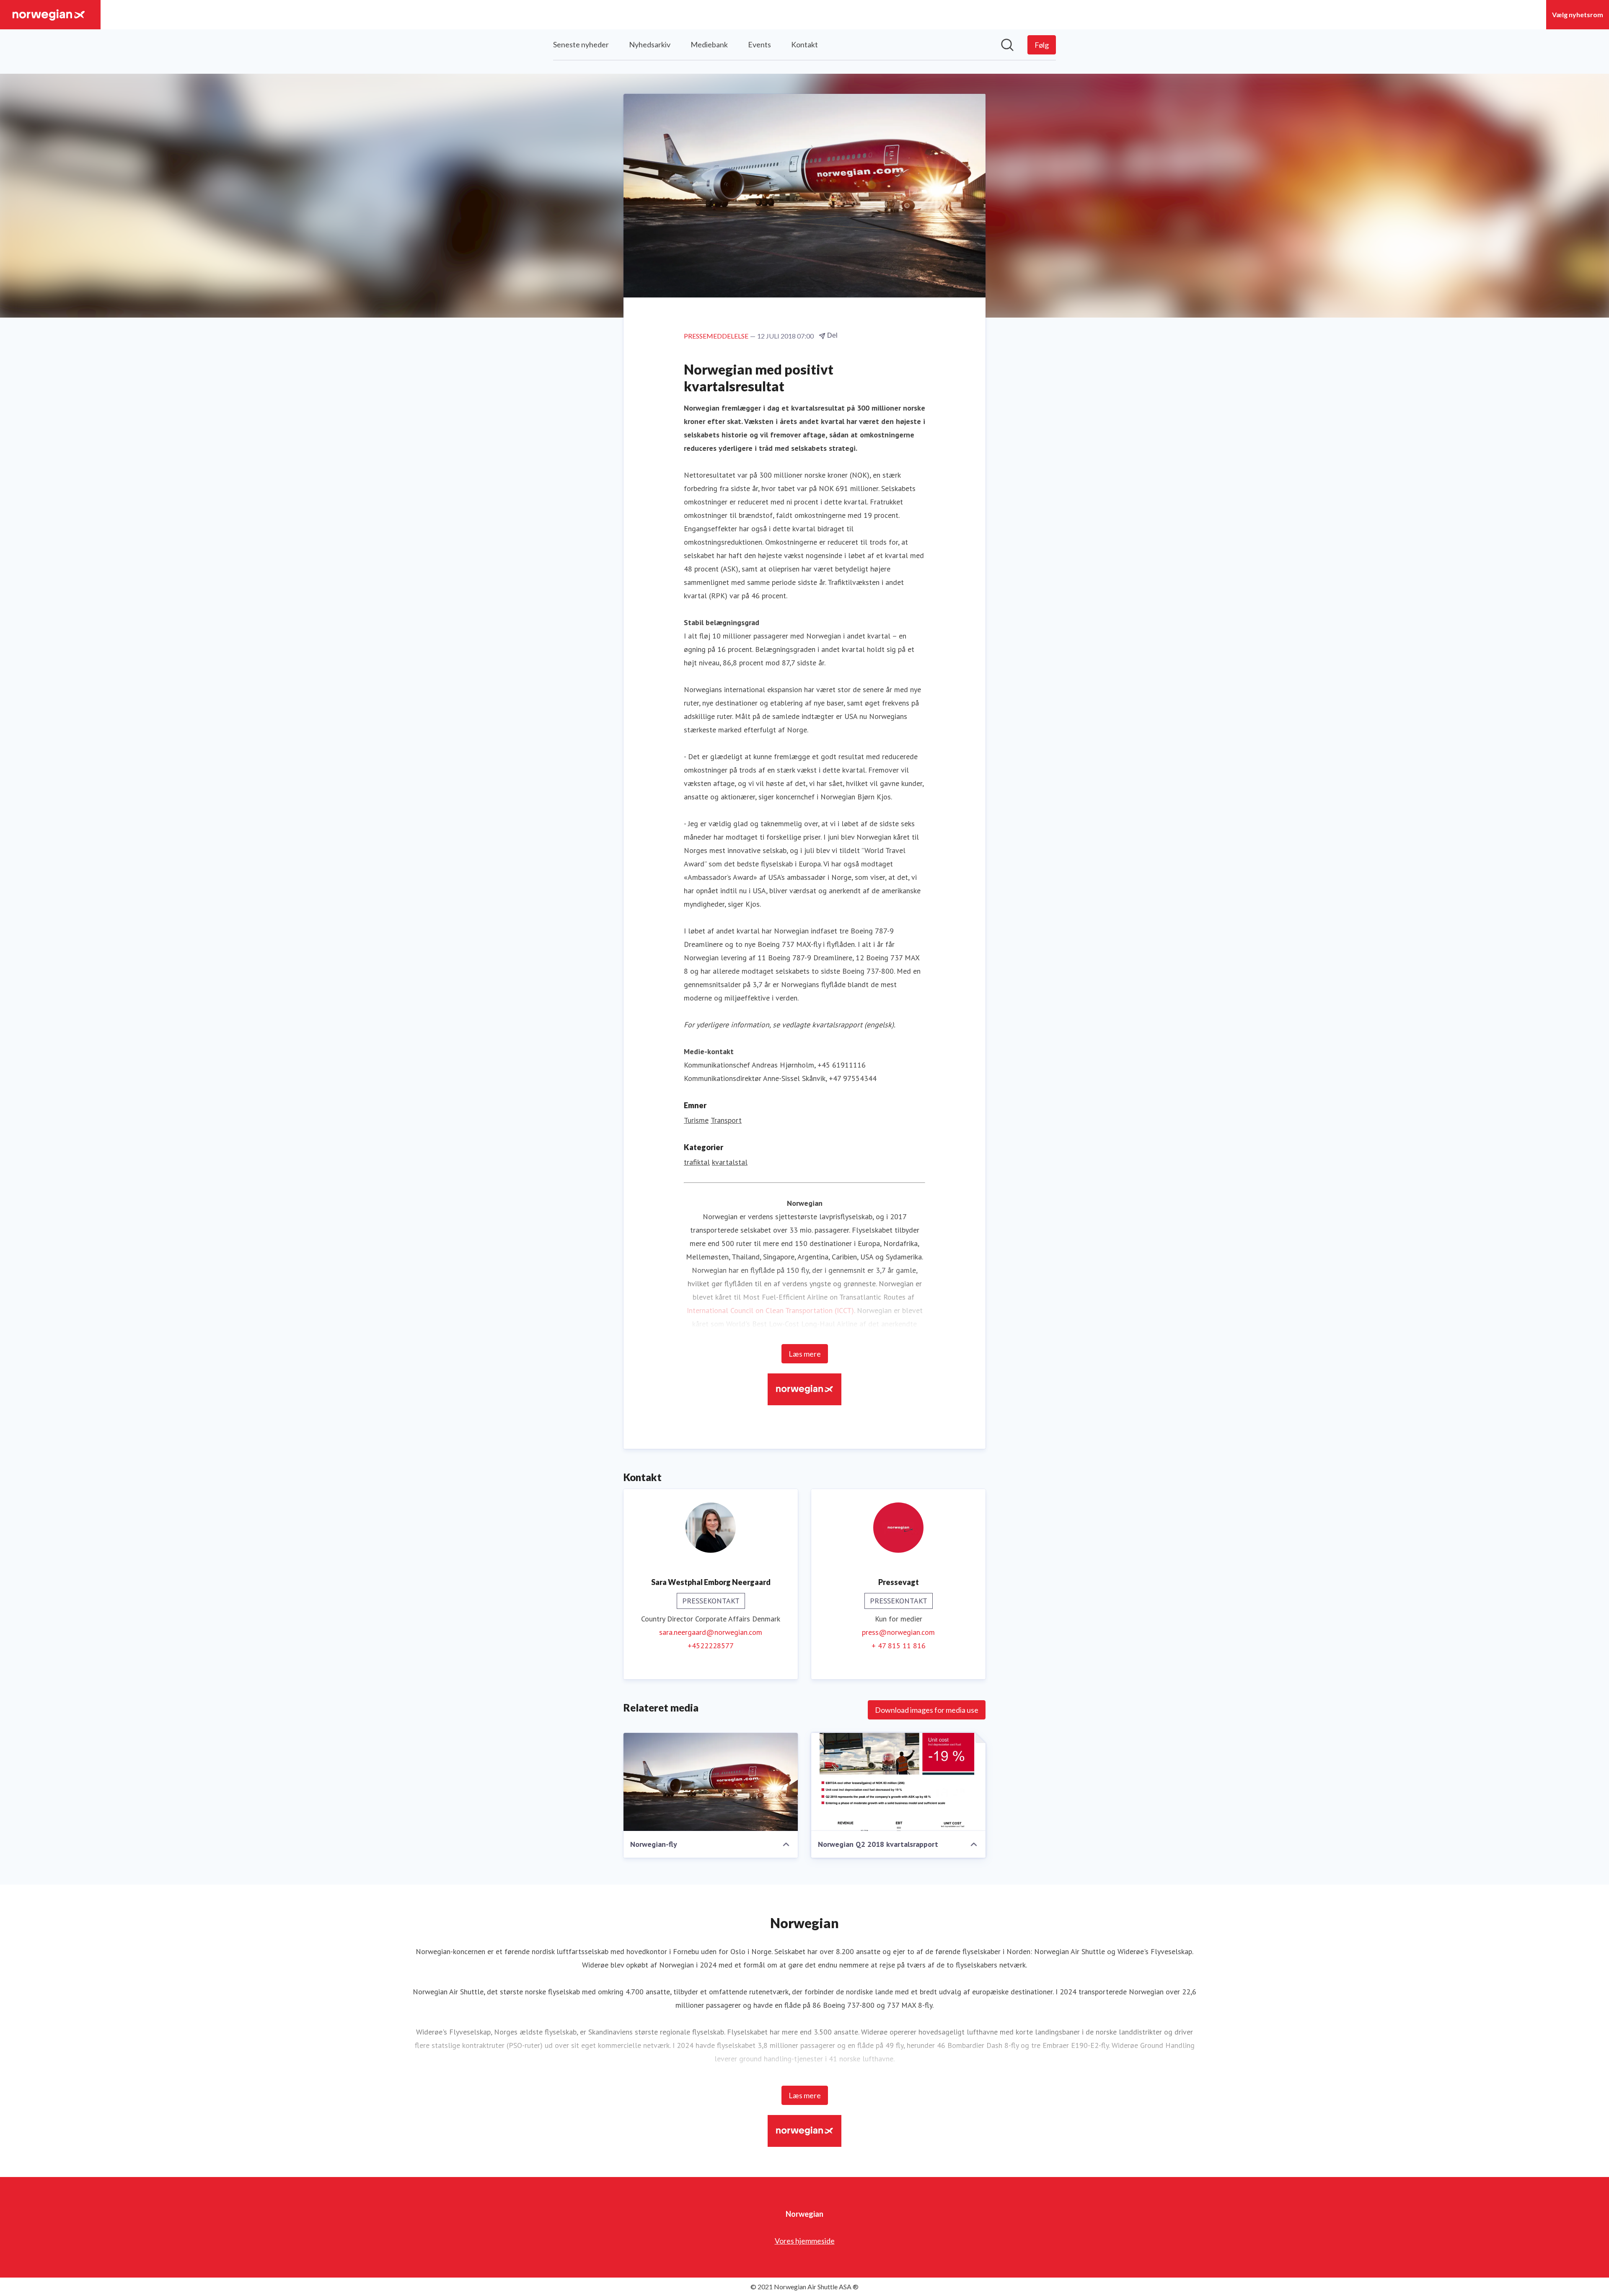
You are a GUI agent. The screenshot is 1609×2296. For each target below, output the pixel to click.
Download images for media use (927, 1710)
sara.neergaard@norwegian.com (711, 1632)
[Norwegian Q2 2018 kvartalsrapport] (898, 1782)
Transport (726, 1120)
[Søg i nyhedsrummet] (1007, 45)
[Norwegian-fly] (711, 1782)
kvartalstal (730, 1162)
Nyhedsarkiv (650, 44)
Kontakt (804, 44)
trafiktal (697, 1162)
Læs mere (805, 1354)
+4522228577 (711, 1646)
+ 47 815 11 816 (899, 1646)
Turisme (696, 1120)
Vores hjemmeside (805, 2241)
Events (759, 44)
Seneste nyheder (581, 44)
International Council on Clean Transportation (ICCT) (770, 1310)
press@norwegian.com (898, 1632)
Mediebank (709, 44)
